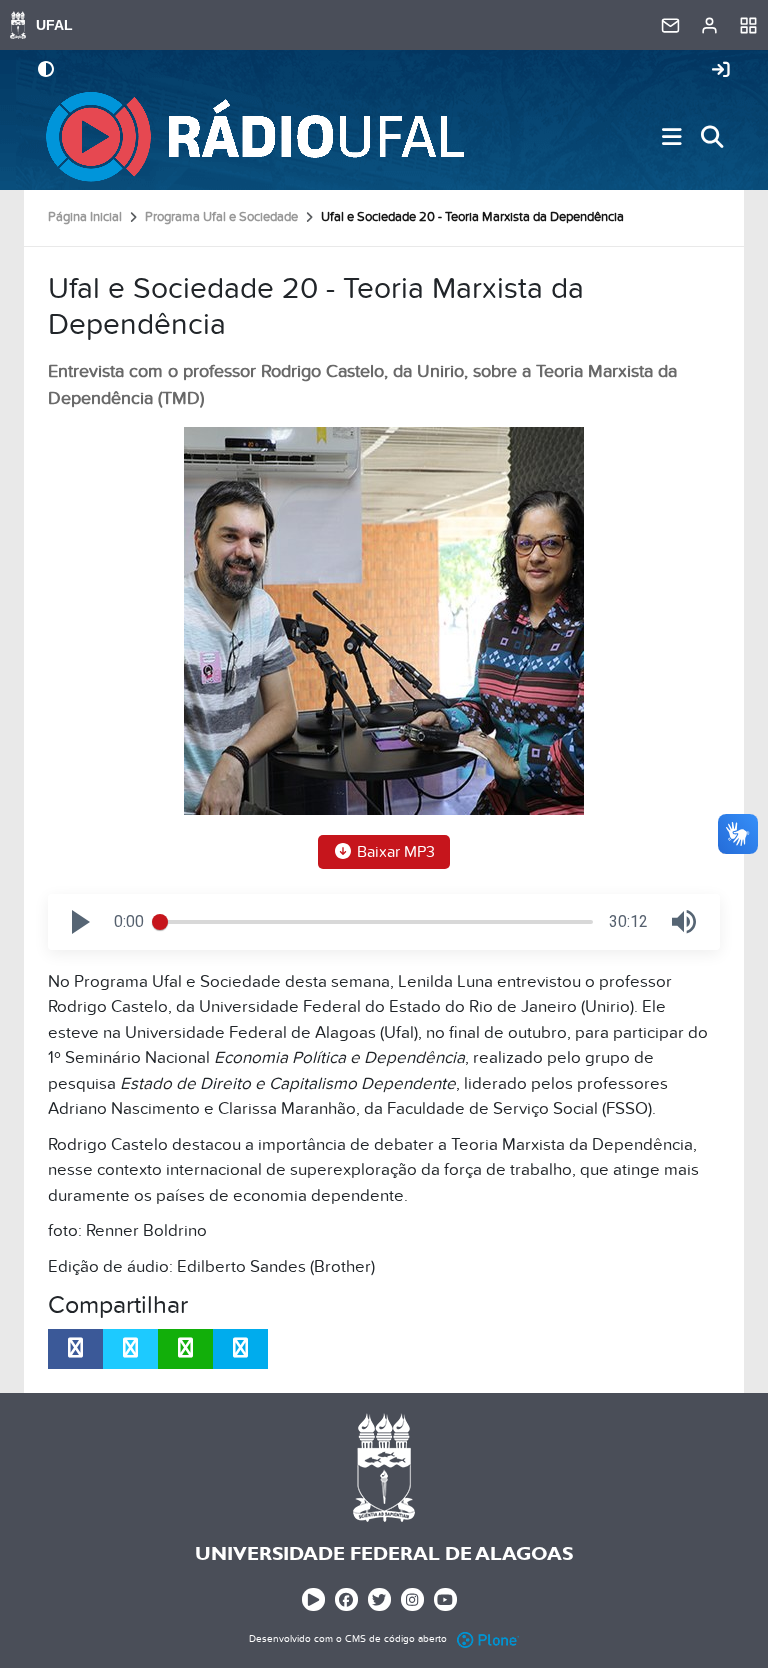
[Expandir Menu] (672, 137)
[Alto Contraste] (46, 71)
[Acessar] (721, 71)
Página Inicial (85, 217)
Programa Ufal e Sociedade (221, 217)
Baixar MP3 (394, 852)
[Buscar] (712, 137)
